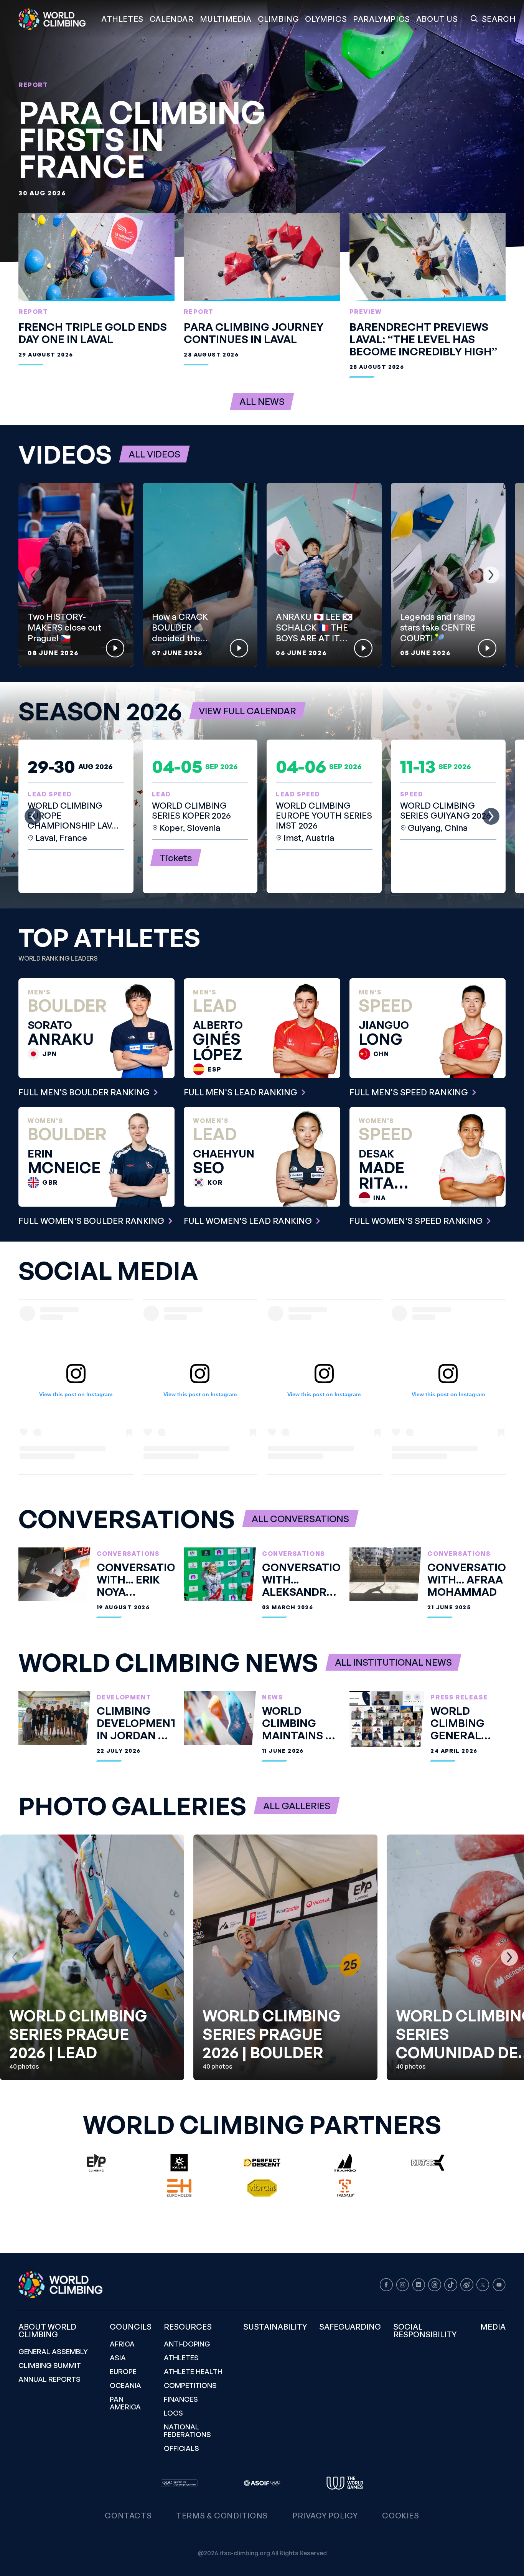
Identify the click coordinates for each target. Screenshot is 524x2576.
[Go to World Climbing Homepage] (57, 19)
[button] (226, 19)
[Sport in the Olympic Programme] (179, 2483)
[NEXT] (491, 575)
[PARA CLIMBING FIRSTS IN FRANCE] (262, 131)
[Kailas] (179, 2163)
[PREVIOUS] (33, 575)
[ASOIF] (262, 2483)
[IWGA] (345, 2483)
